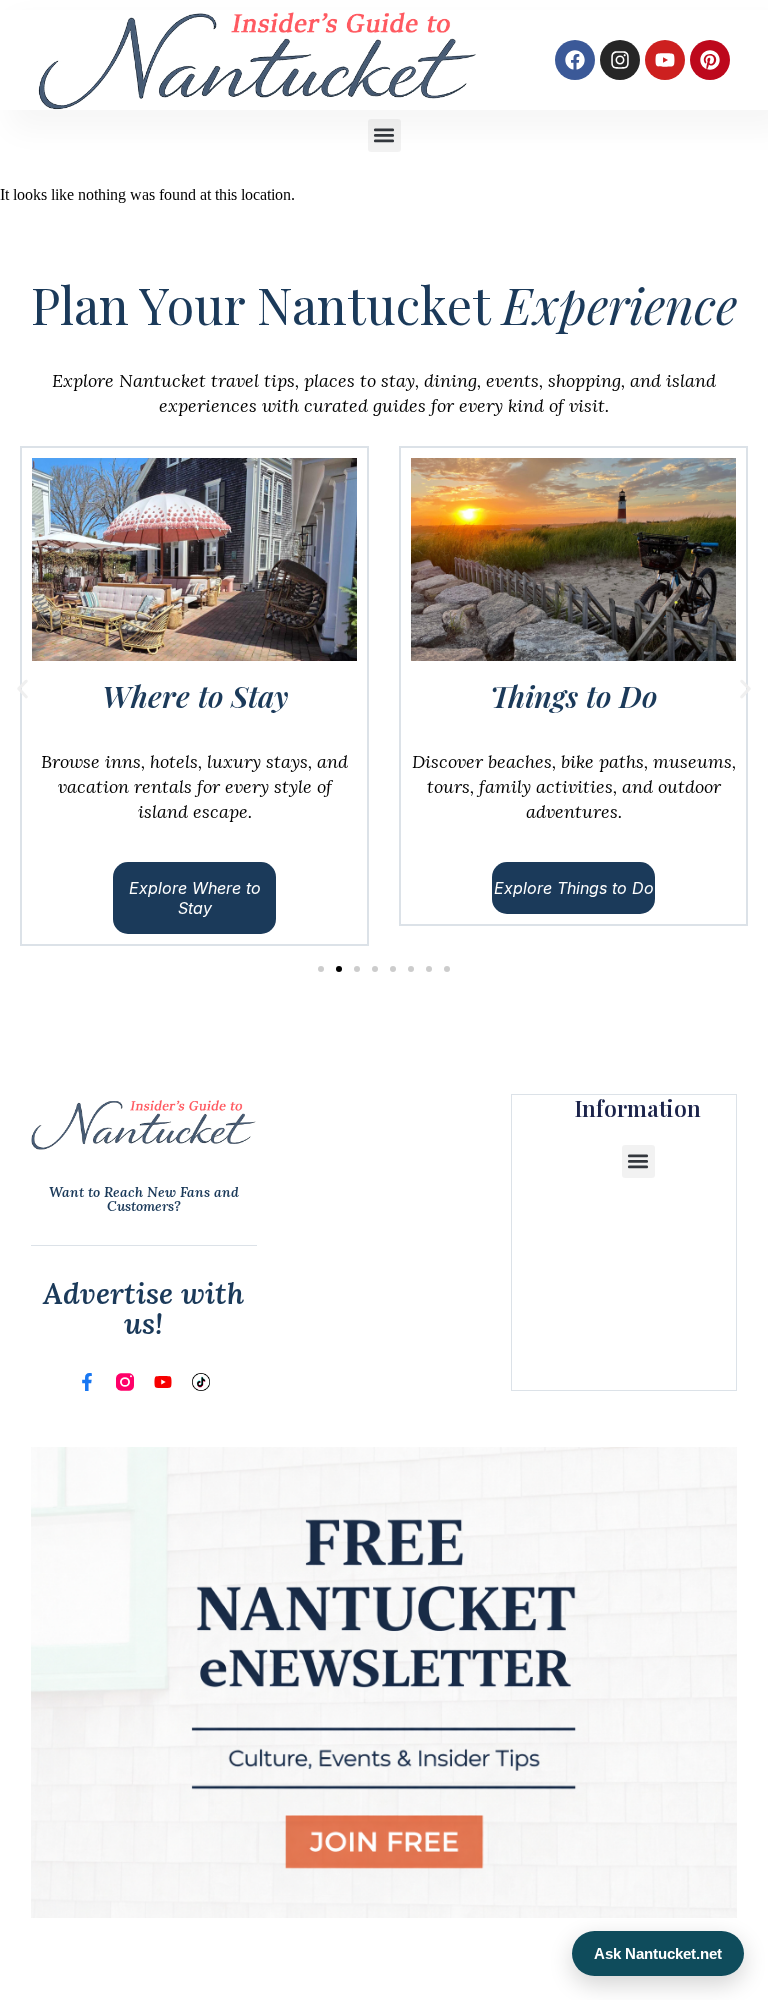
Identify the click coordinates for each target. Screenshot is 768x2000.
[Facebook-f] (87, 1382)
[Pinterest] (710, 60)
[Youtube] (665, 60)
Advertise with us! (143, 1308)
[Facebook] (575, 60)
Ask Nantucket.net (658, 1953)
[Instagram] (620, 60)
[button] (384, 135)
